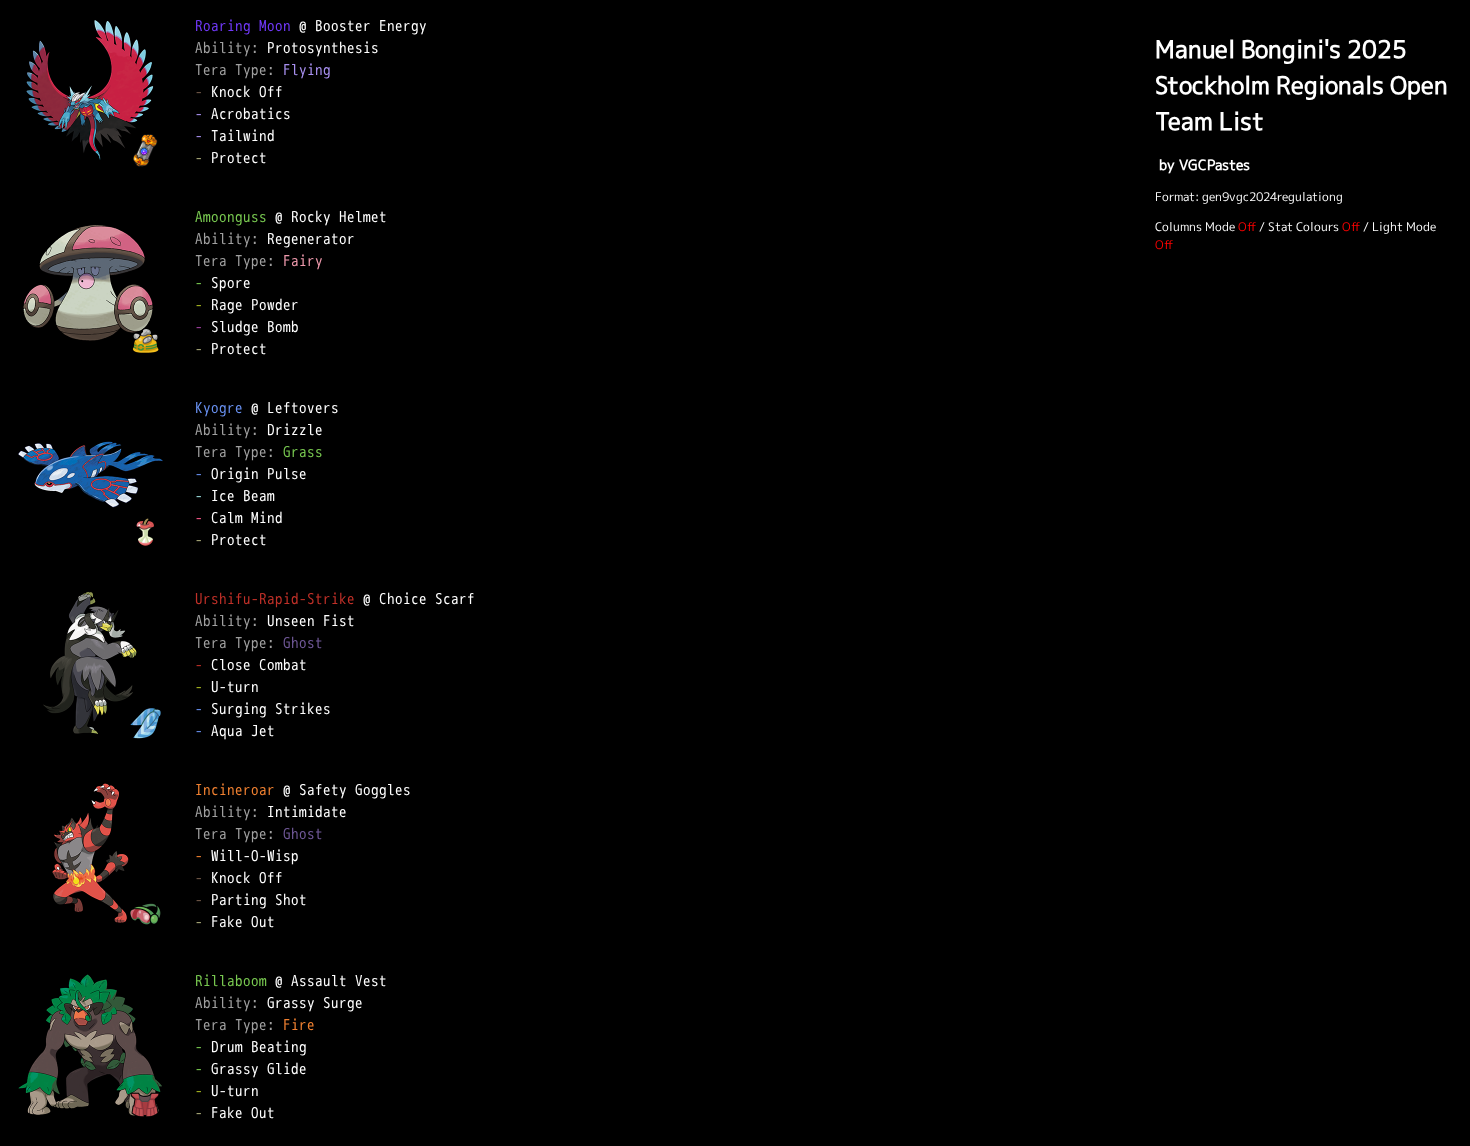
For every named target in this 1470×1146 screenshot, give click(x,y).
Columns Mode (1195, 226)
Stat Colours (1303, 226)
